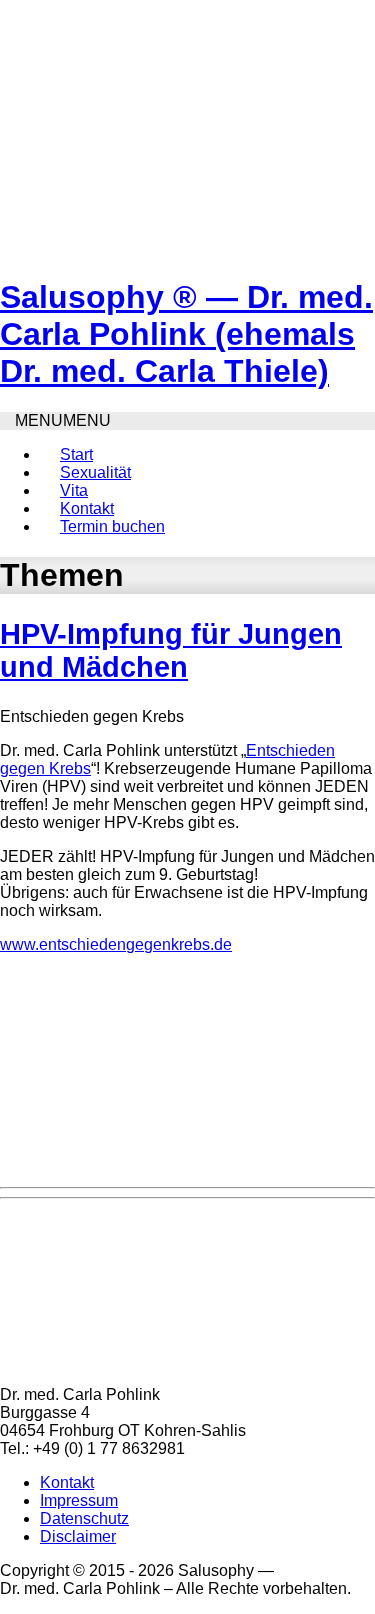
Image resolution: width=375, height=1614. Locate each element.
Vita (74, 490)
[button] (63, 420)
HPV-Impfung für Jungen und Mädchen (171, 650)
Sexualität (95, 472)
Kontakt (87, 508)
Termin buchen (112, 526)
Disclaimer (78, 1536)
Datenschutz (84, 1518)
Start (76, 454)
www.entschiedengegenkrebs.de (116, 944)
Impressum (79, 1500)
